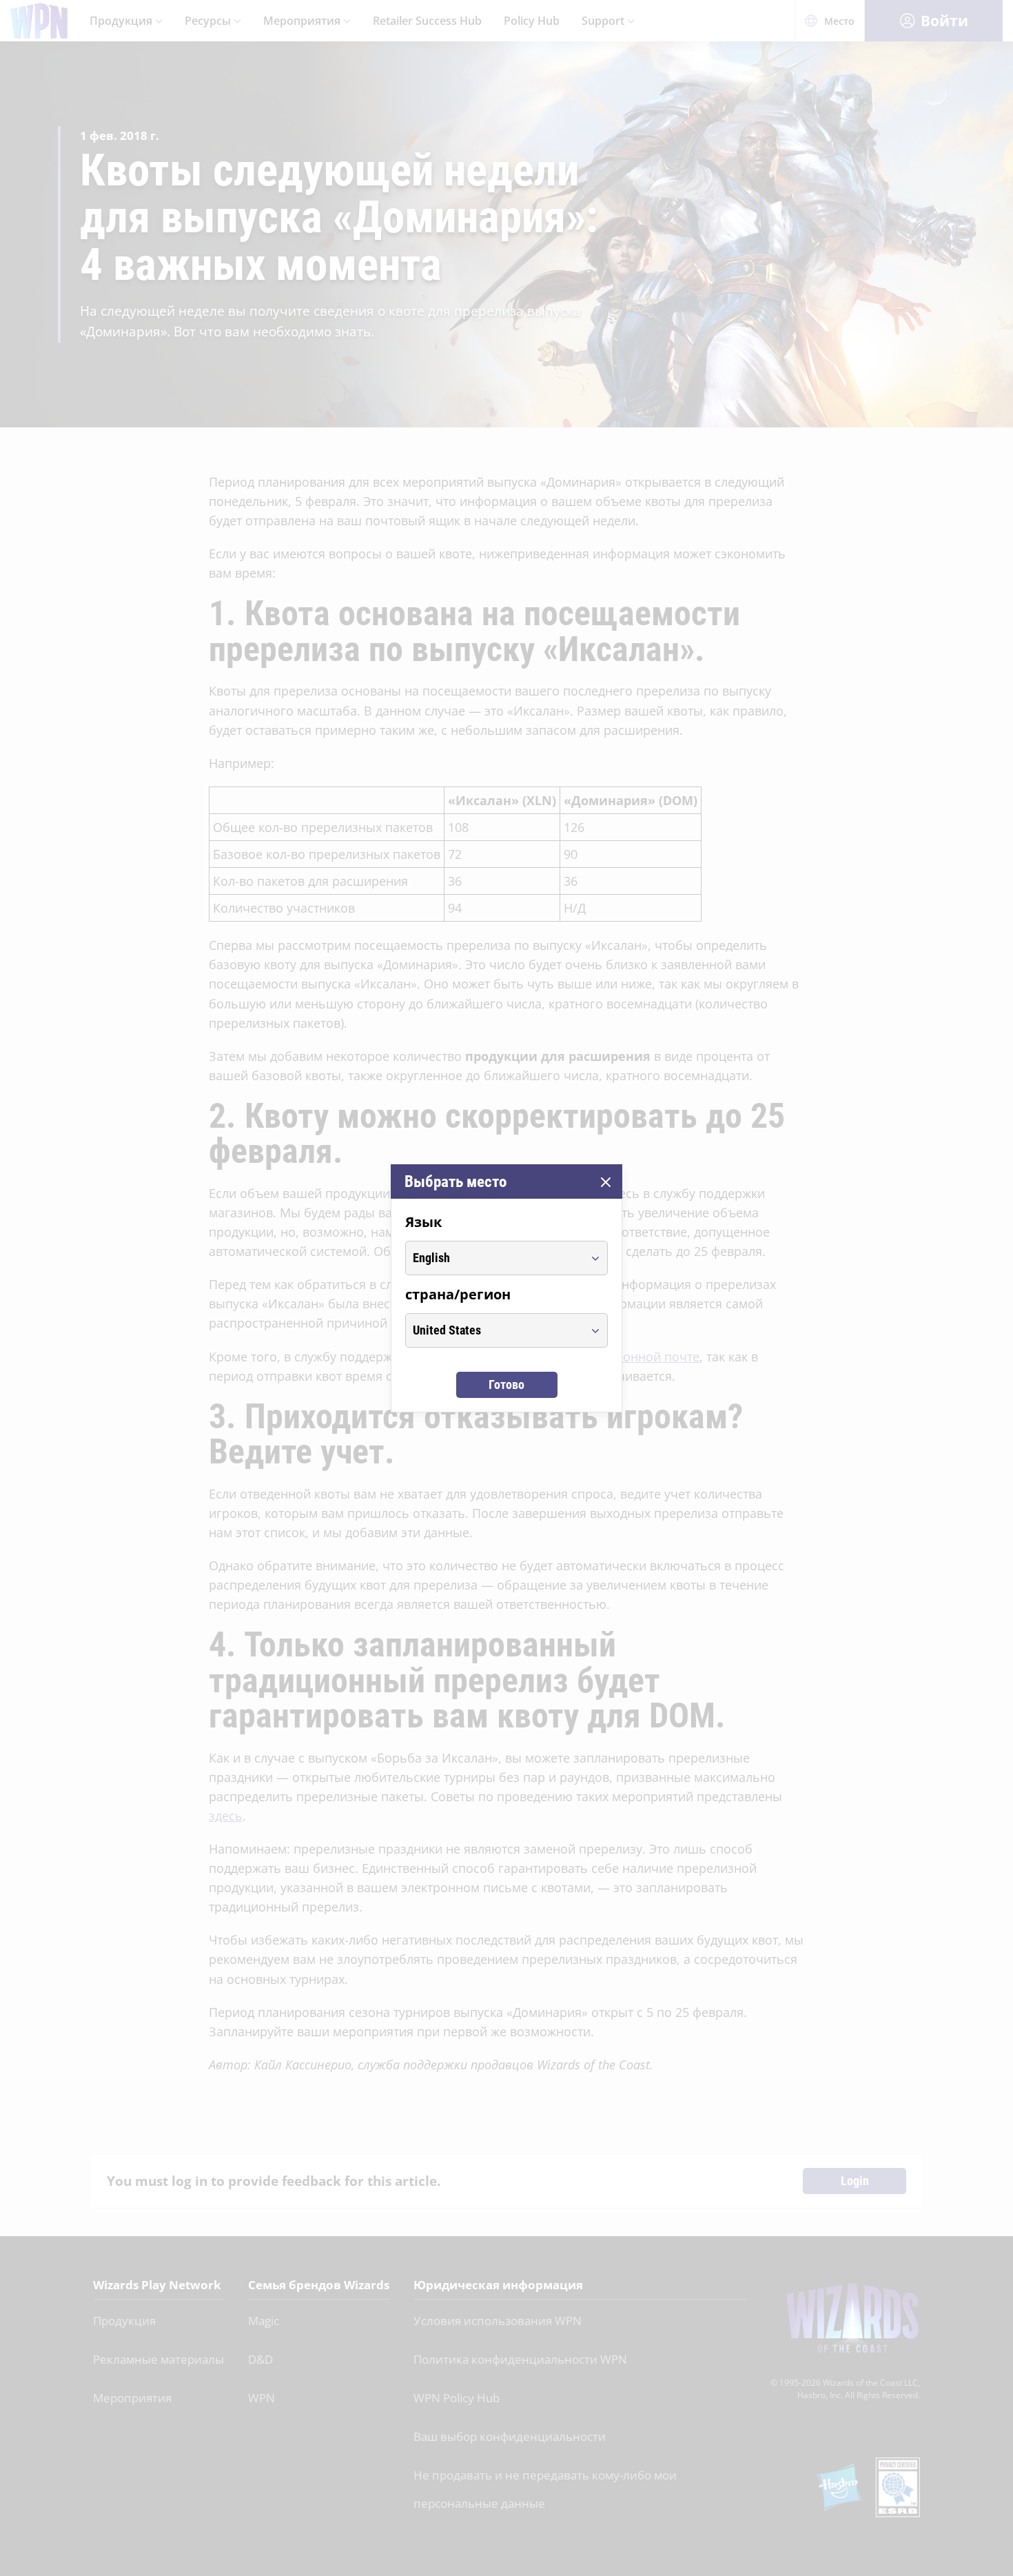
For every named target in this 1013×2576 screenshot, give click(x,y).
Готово (506, 1385)
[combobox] (494, 1258)
